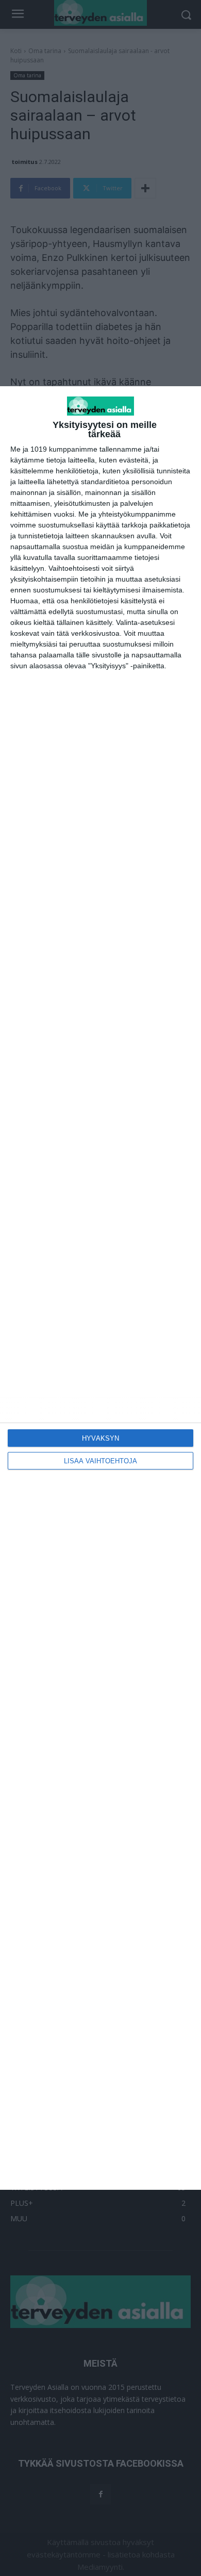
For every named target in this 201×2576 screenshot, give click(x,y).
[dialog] (100, 1288)
